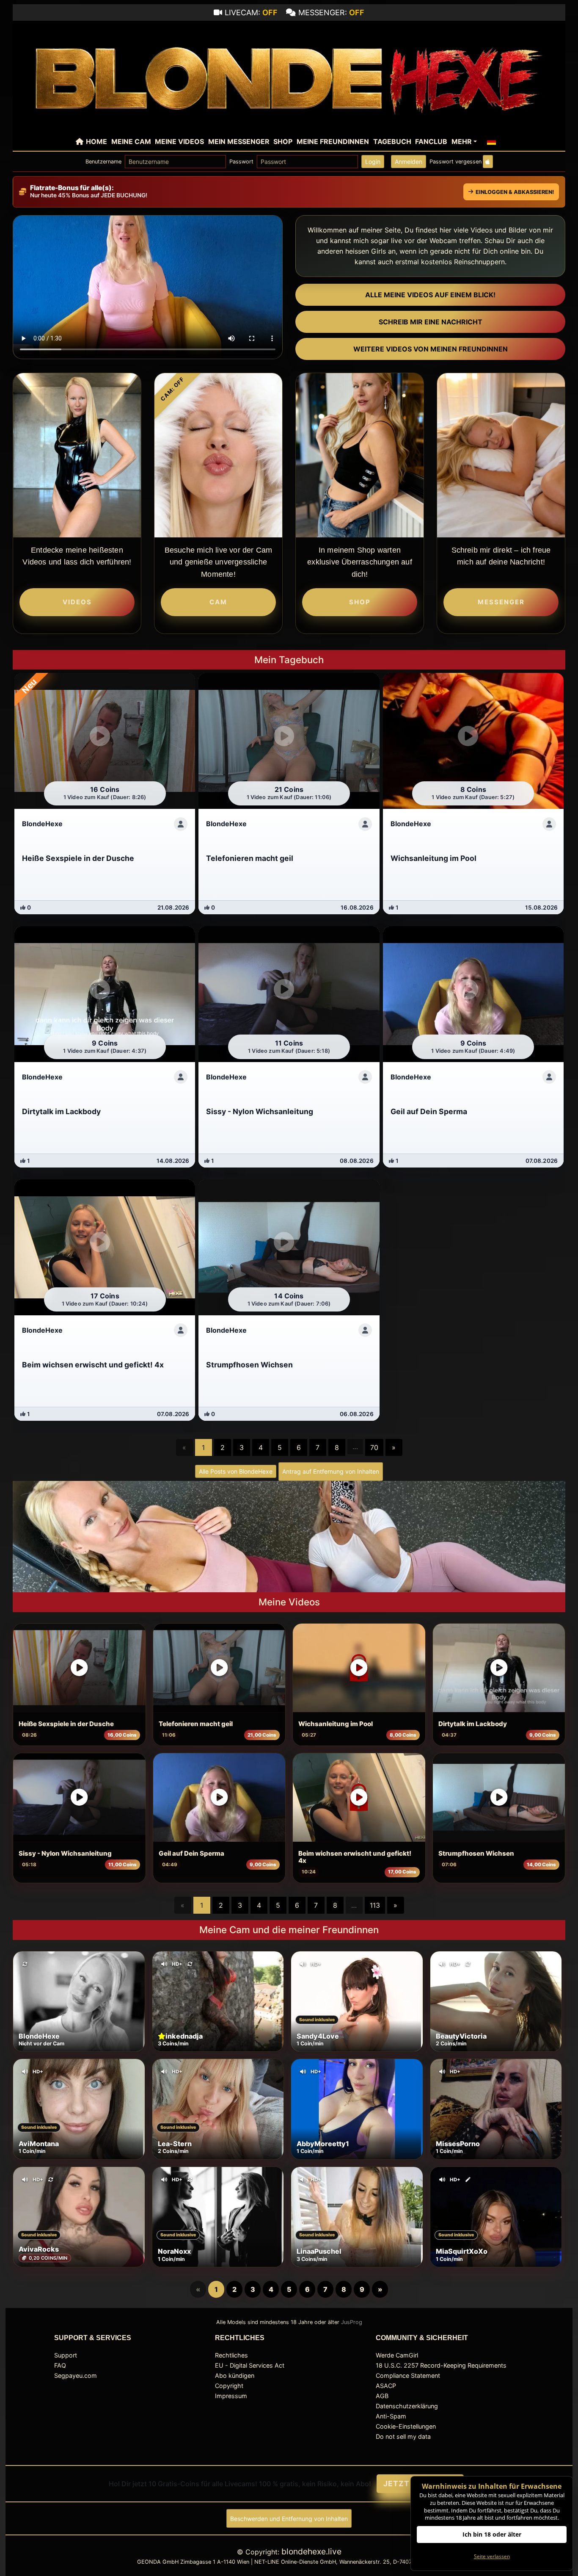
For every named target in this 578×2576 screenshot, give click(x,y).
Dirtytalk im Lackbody (473, 1724)
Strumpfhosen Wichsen (476, 1854)
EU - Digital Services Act (250, 2365)
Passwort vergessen (456, 162)
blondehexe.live (311, 2551)
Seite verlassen (492, 2556)
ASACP (386, 2386)
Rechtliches (231, 2355)
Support (66, 2355)
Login (373, 162)
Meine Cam (131, 141)
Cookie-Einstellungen (406, 2426)
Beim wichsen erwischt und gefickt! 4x (355, 1857)
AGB (382, 2396)
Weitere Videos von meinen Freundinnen (431, 349)
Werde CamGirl (397, 2355)
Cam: (172, 389)
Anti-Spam (391, 2416)
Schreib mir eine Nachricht (431, 322)
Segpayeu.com (76, 2375)
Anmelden (409, 162)
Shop (283, 141)
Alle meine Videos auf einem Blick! (430, 295)
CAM (218, 602)
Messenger (501, 602)
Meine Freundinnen (333, 141)
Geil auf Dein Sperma (191, 1854)
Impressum (231, 2396)
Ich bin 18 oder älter (492, 2534)
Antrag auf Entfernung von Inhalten (331, 1471)
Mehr (462, 141)
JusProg (352, 2322)
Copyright (229, 2386)
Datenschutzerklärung (407, 2406)
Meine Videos (179, 141)
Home (96, 141)
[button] (492, 141)
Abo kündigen (235, 2375)
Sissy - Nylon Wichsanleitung (65, 1854)
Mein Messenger (239, 141)
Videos (77, 602)
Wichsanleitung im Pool (336, 1724)
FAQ (60, 2365)
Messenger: (331, 12)
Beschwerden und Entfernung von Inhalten (289, 2519)
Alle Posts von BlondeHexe (236, 1471)
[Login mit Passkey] (488, 162)
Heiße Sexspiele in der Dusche (66, 1724)
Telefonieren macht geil (196, 1724)
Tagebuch (392, 141)
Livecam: (251, 12)
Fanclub (431, 141)
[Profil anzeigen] (181, 824)
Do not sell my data (403, 2436)
